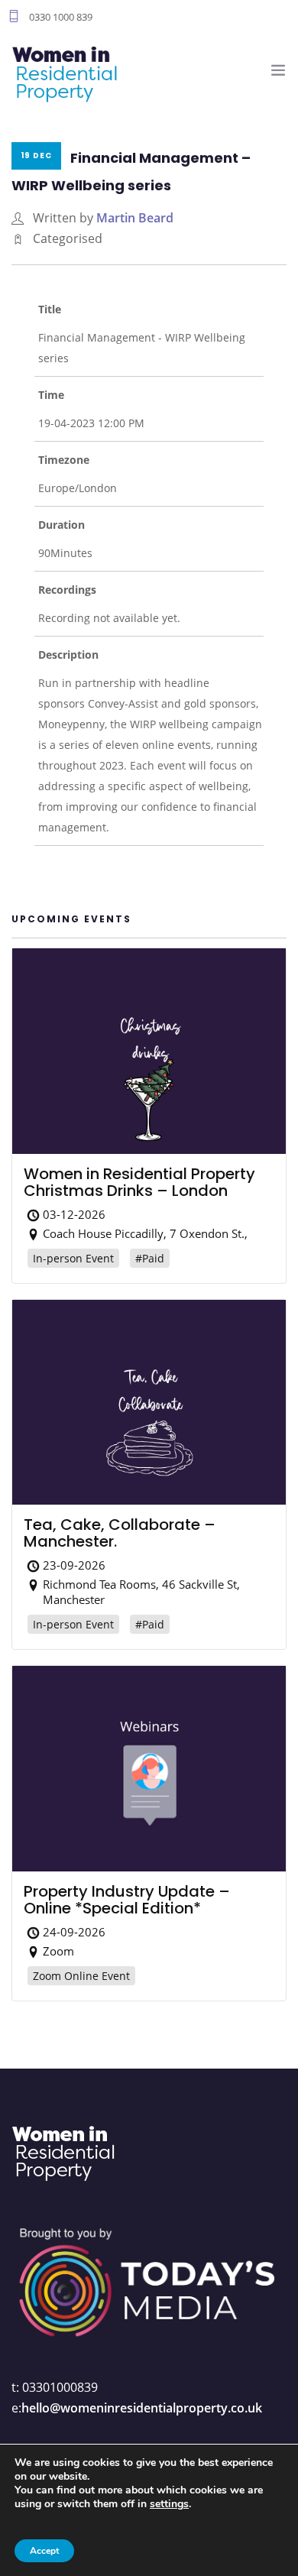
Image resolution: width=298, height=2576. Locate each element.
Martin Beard (135, 218)
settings (169, 2504)
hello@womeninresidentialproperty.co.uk (142, 2408)
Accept (44, 2551)
